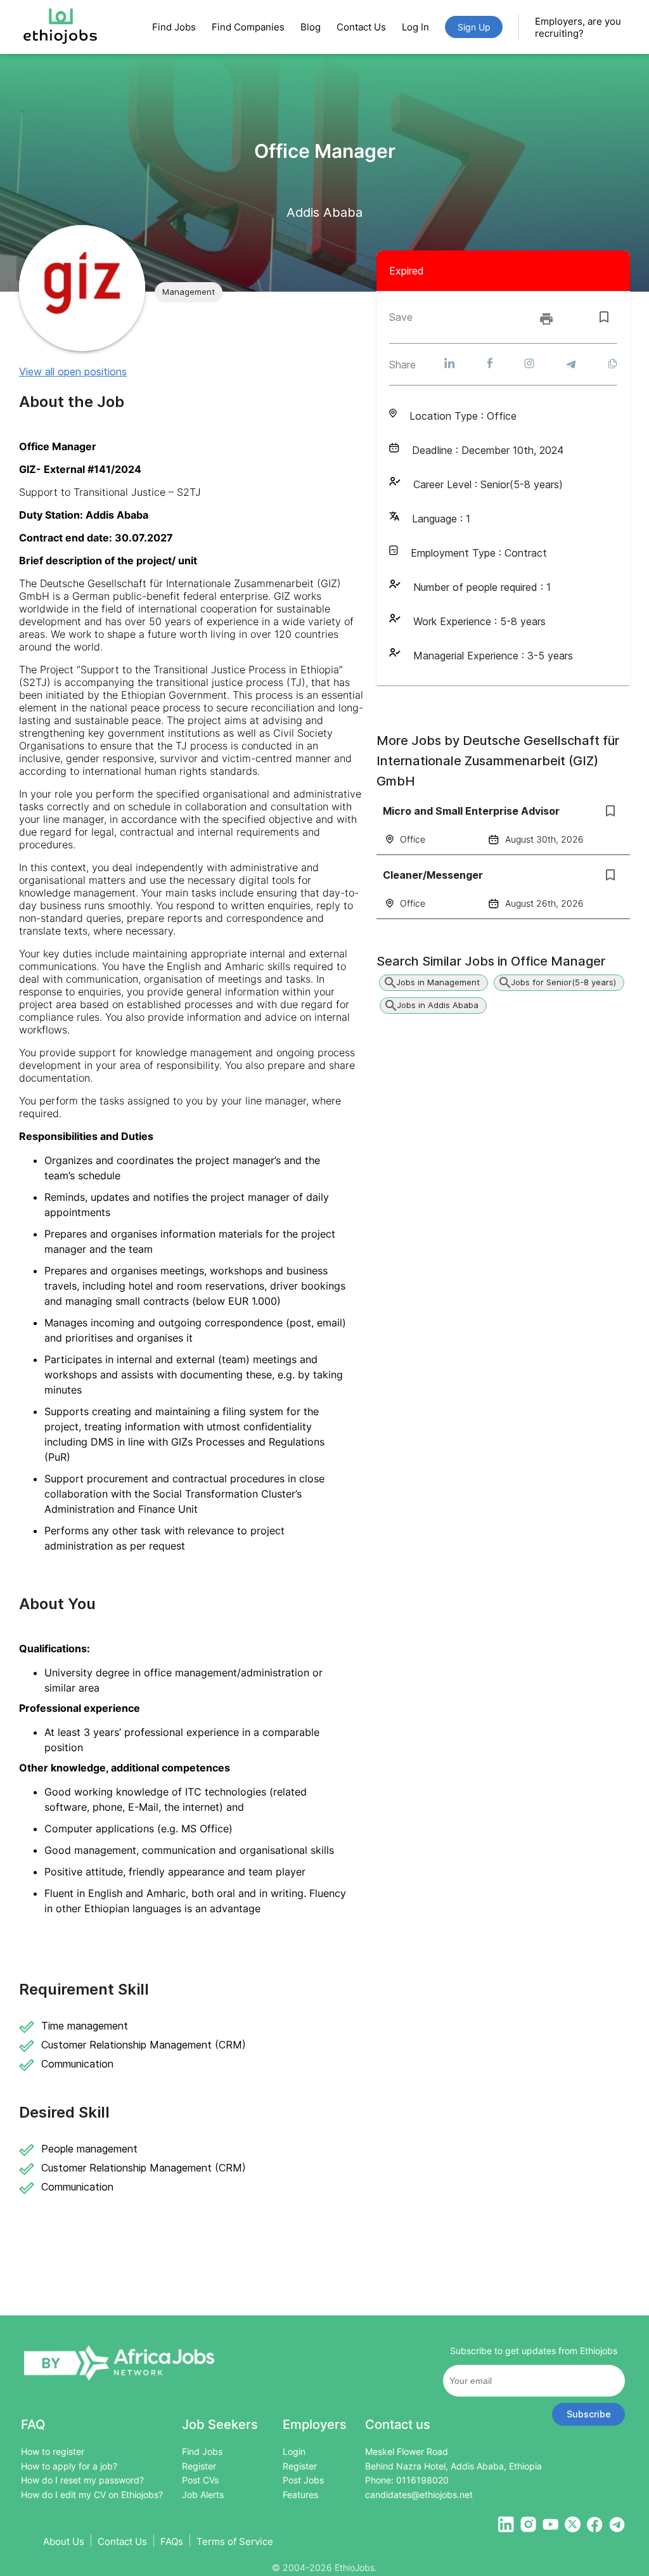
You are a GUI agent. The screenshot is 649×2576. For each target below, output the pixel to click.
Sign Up (474, 27)
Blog (311, 27)
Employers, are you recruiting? (578, 27)
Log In (415, 27)
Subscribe (589, 2414)
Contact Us (361, 27)
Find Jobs (174, 27)
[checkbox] (604, 317)
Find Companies (248, 27)
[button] (189, 292)
